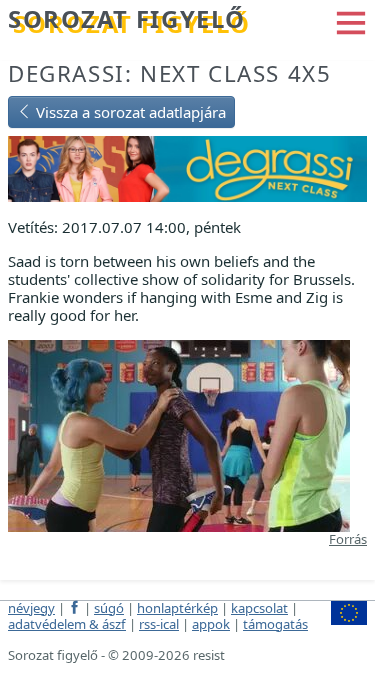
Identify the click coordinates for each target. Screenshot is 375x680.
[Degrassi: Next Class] (187, 167)
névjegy (31, 608)
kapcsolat (259, 608)
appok (211, 624)
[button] (351, 21)
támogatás (275, 624)
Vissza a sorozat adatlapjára (129, 112)
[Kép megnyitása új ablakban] (179, 434)
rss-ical (159, 624)
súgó (109, 608)
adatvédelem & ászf (67, 624)
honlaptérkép (177, 608)
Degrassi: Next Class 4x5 (169, 73)
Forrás (348, 539)
